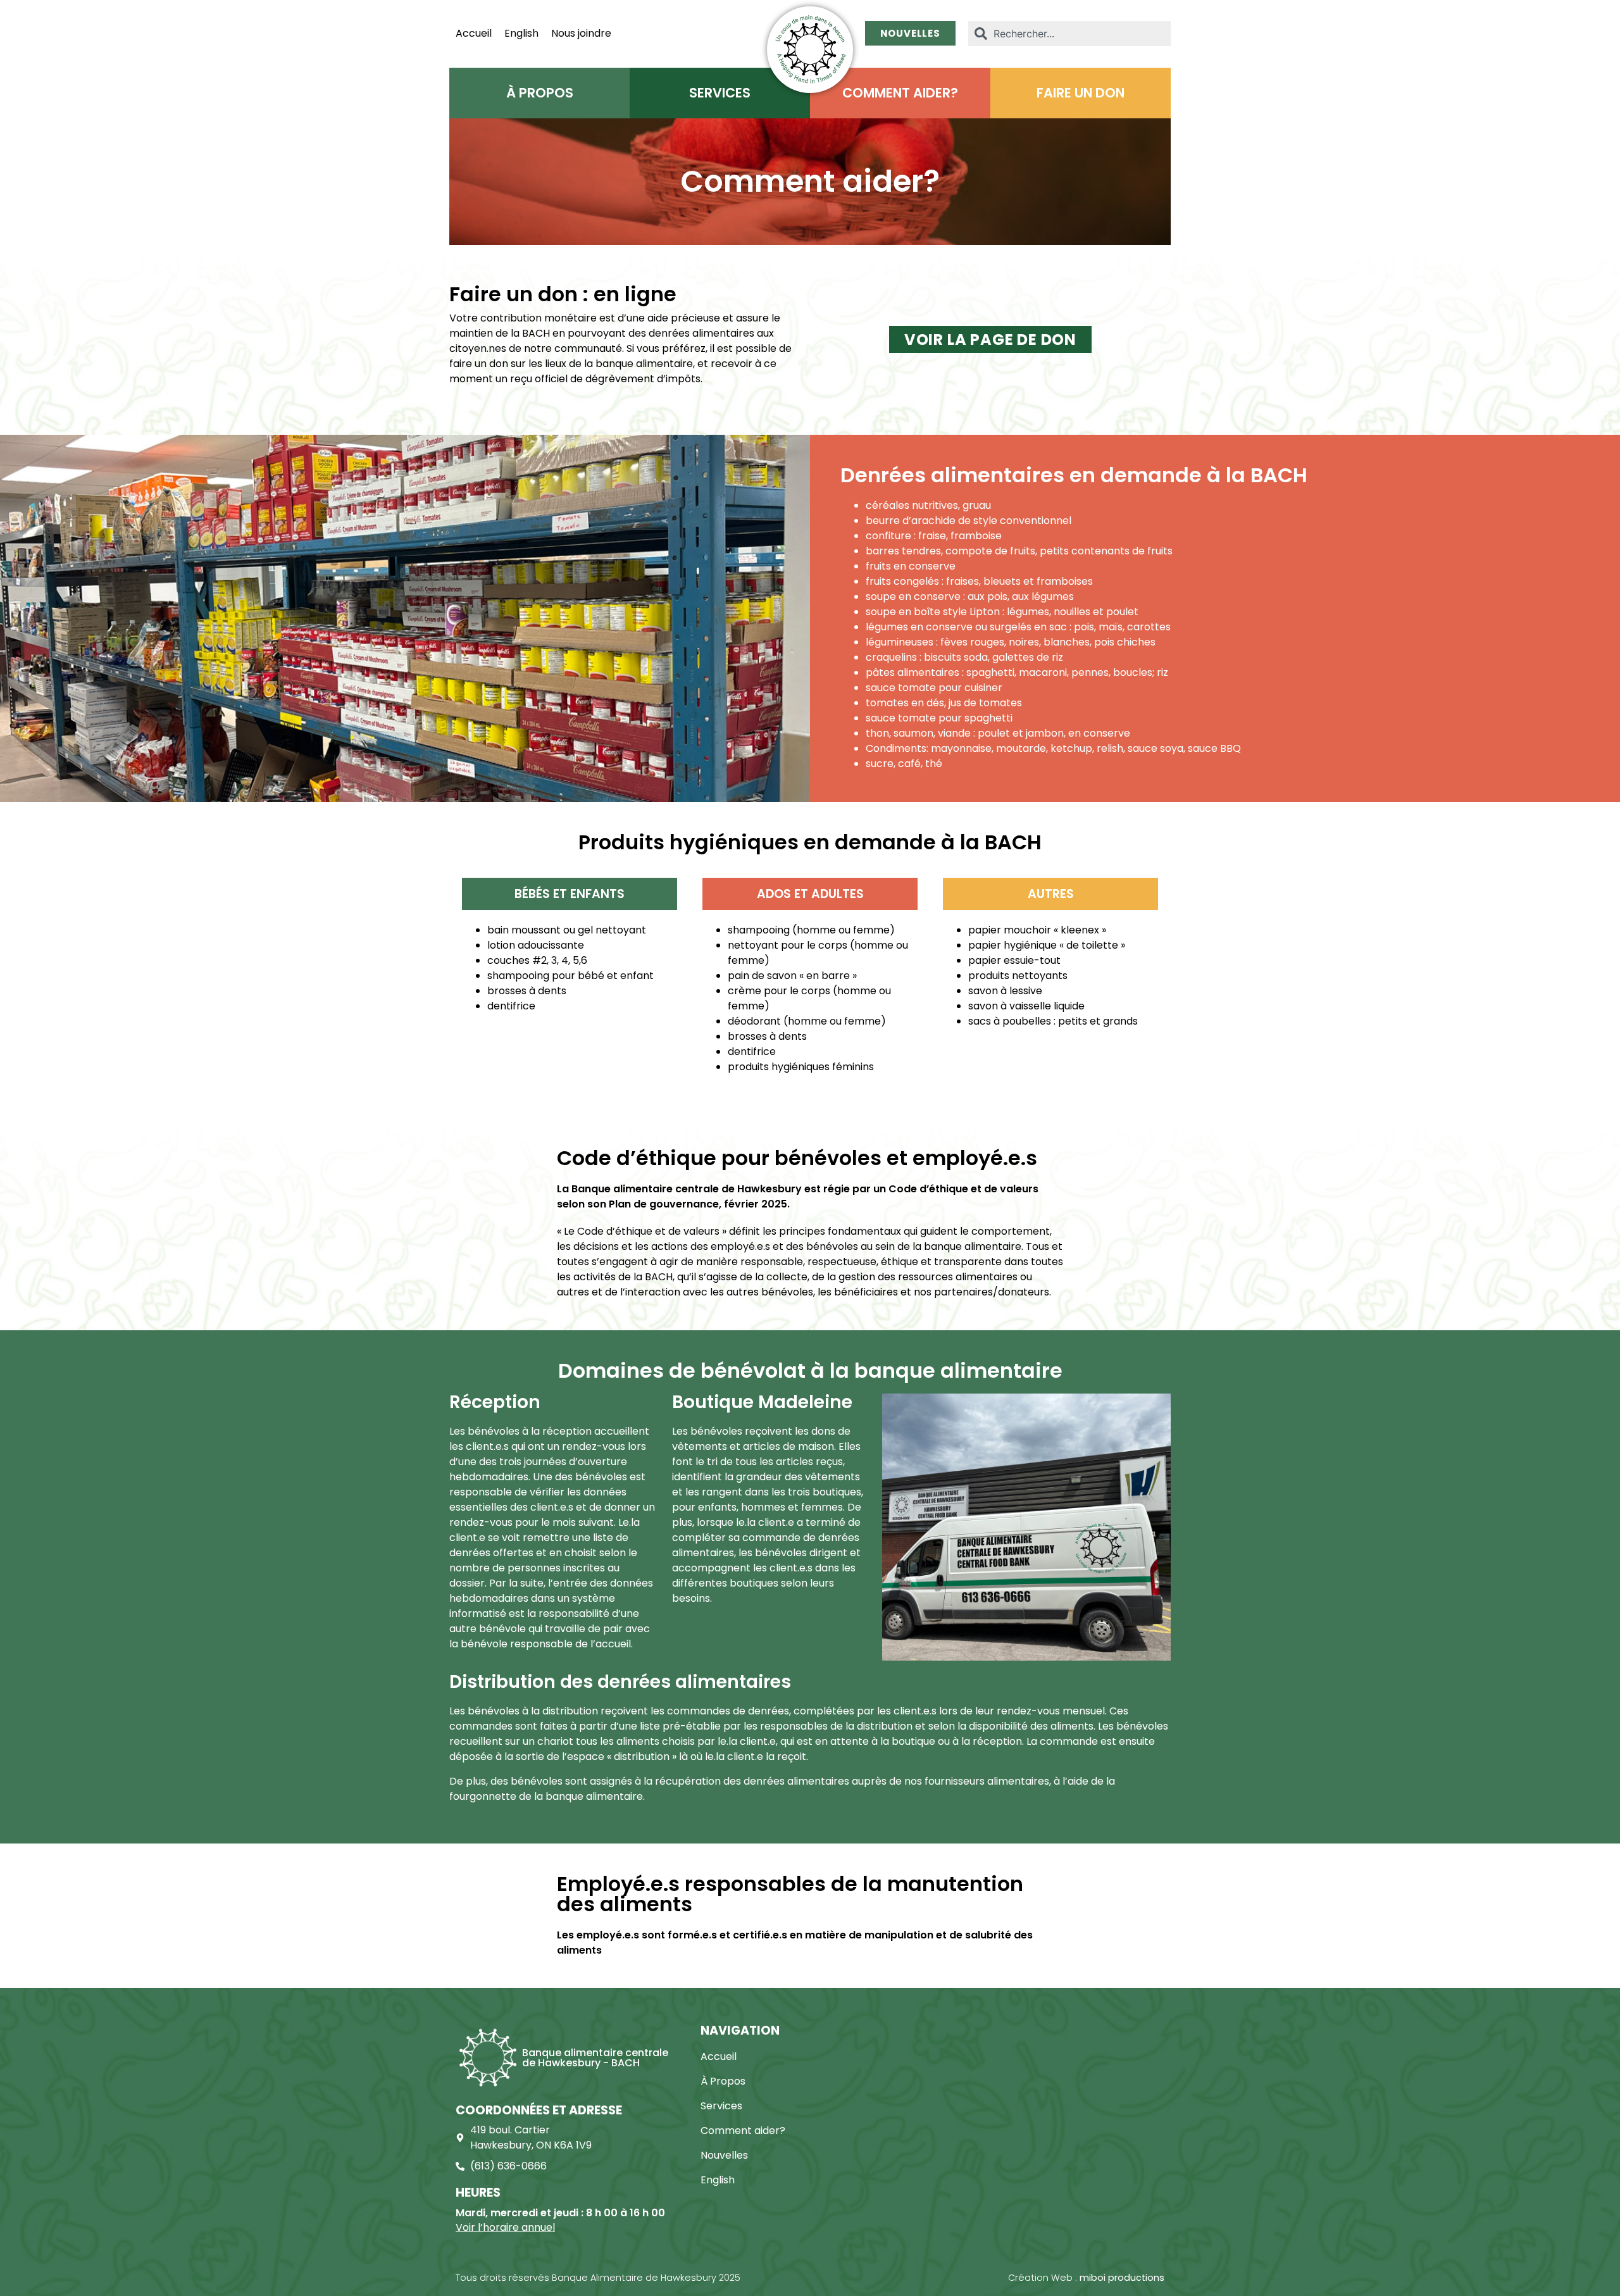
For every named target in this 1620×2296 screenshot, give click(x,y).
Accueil (474, 34)
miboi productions (1122, 2278)
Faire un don (1081, 93)
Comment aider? (900, 93)
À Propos (540, 93)
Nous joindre (581, 34)
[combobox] (1069, 34)
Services (720, 93)
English (521, 34)
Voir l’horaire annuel (505, 2227)
